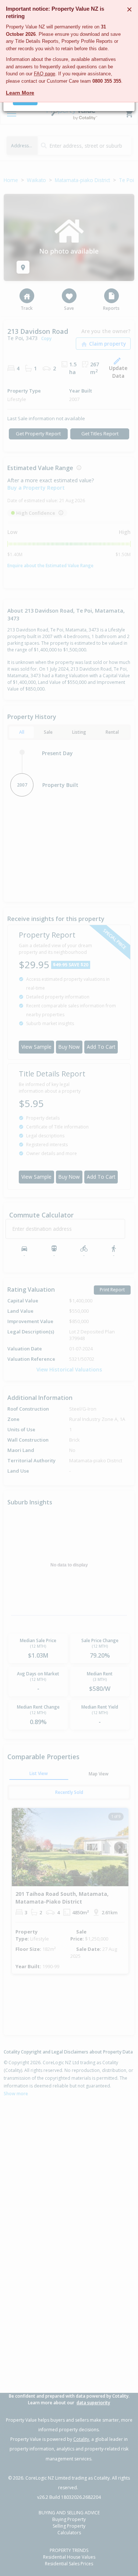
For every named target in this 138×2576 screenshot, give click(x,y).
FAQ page (45, 74)
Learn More (20, 93)
